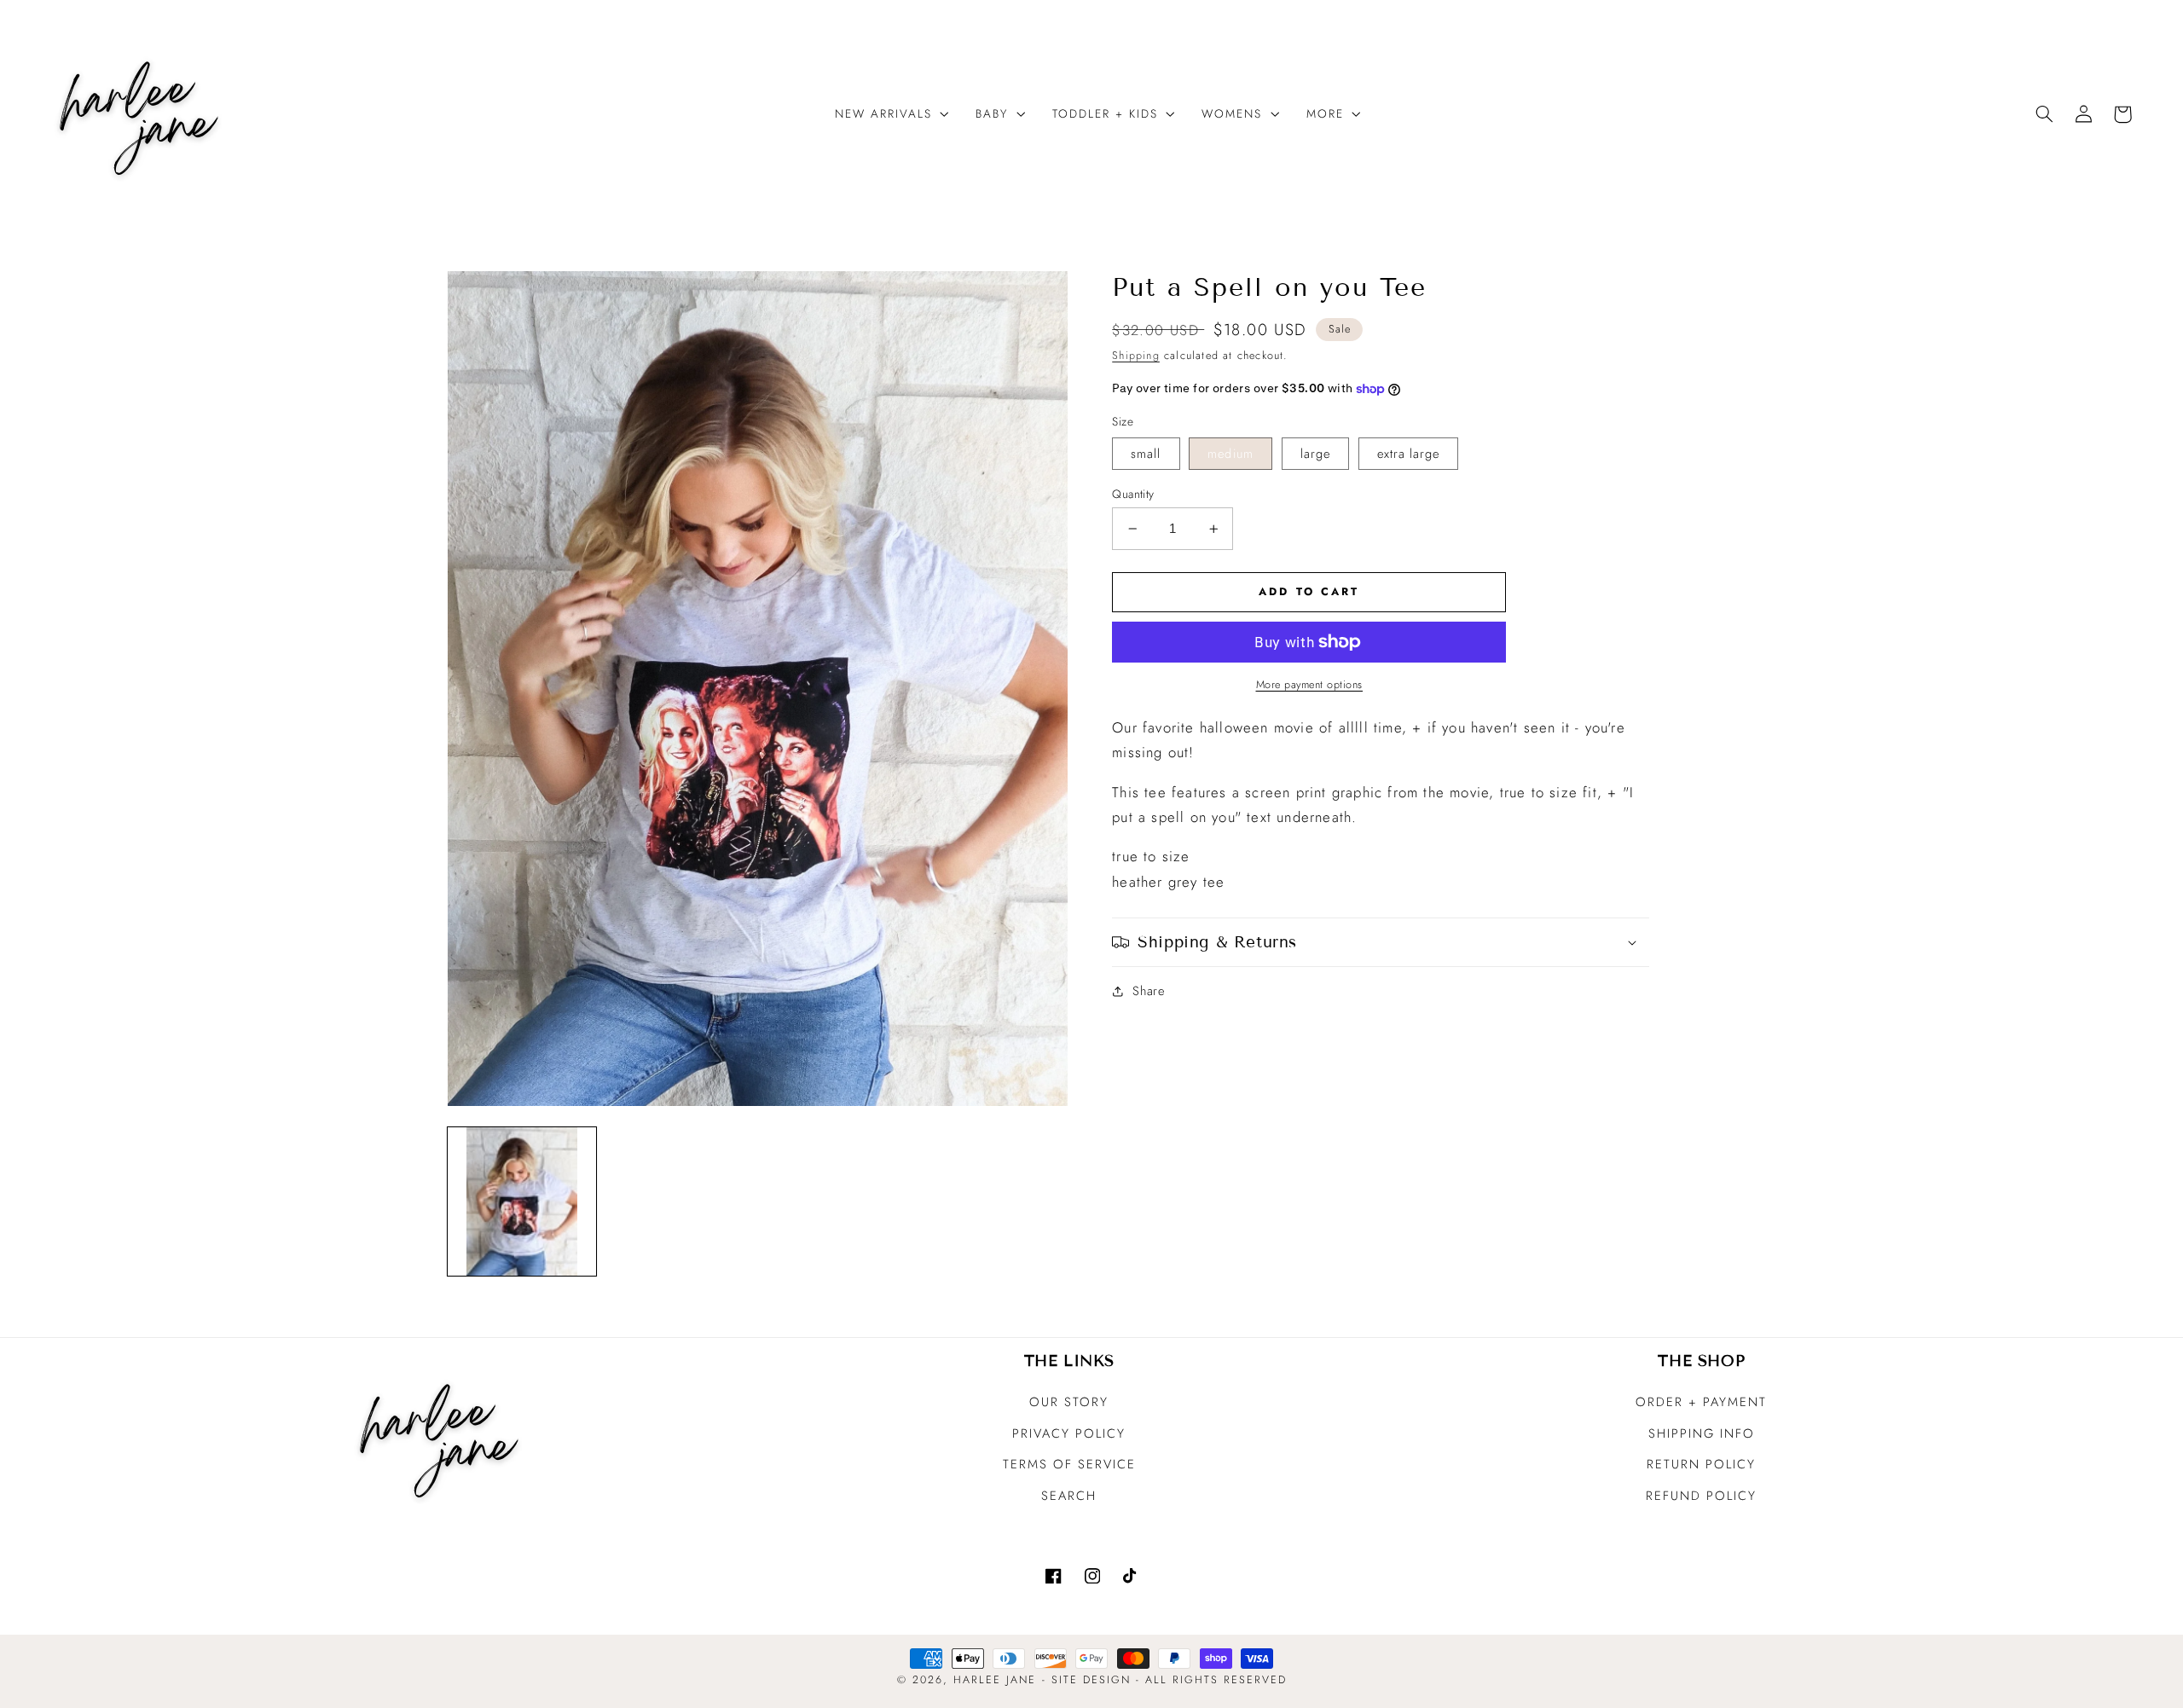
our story (1069, 1402)
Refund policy (1701, 1496)
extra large (1409, 454)
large (1315, 454)
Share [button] (1148, 991)
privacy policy (1069, 1433)
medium (1230, 454)
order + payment (1701, 1402)
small (1146, 454)
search (1069, 1496)
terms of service (1069, 1464)
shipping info (1702, 1433)
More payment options (1310, 685)
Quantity (1133, 494)
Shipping (1136, 356)
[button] (886, 114)
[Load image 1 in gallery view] (522, 1201)
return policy (1701, 1464)
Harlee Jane (995, 1680)
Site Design (1091, 1680)
